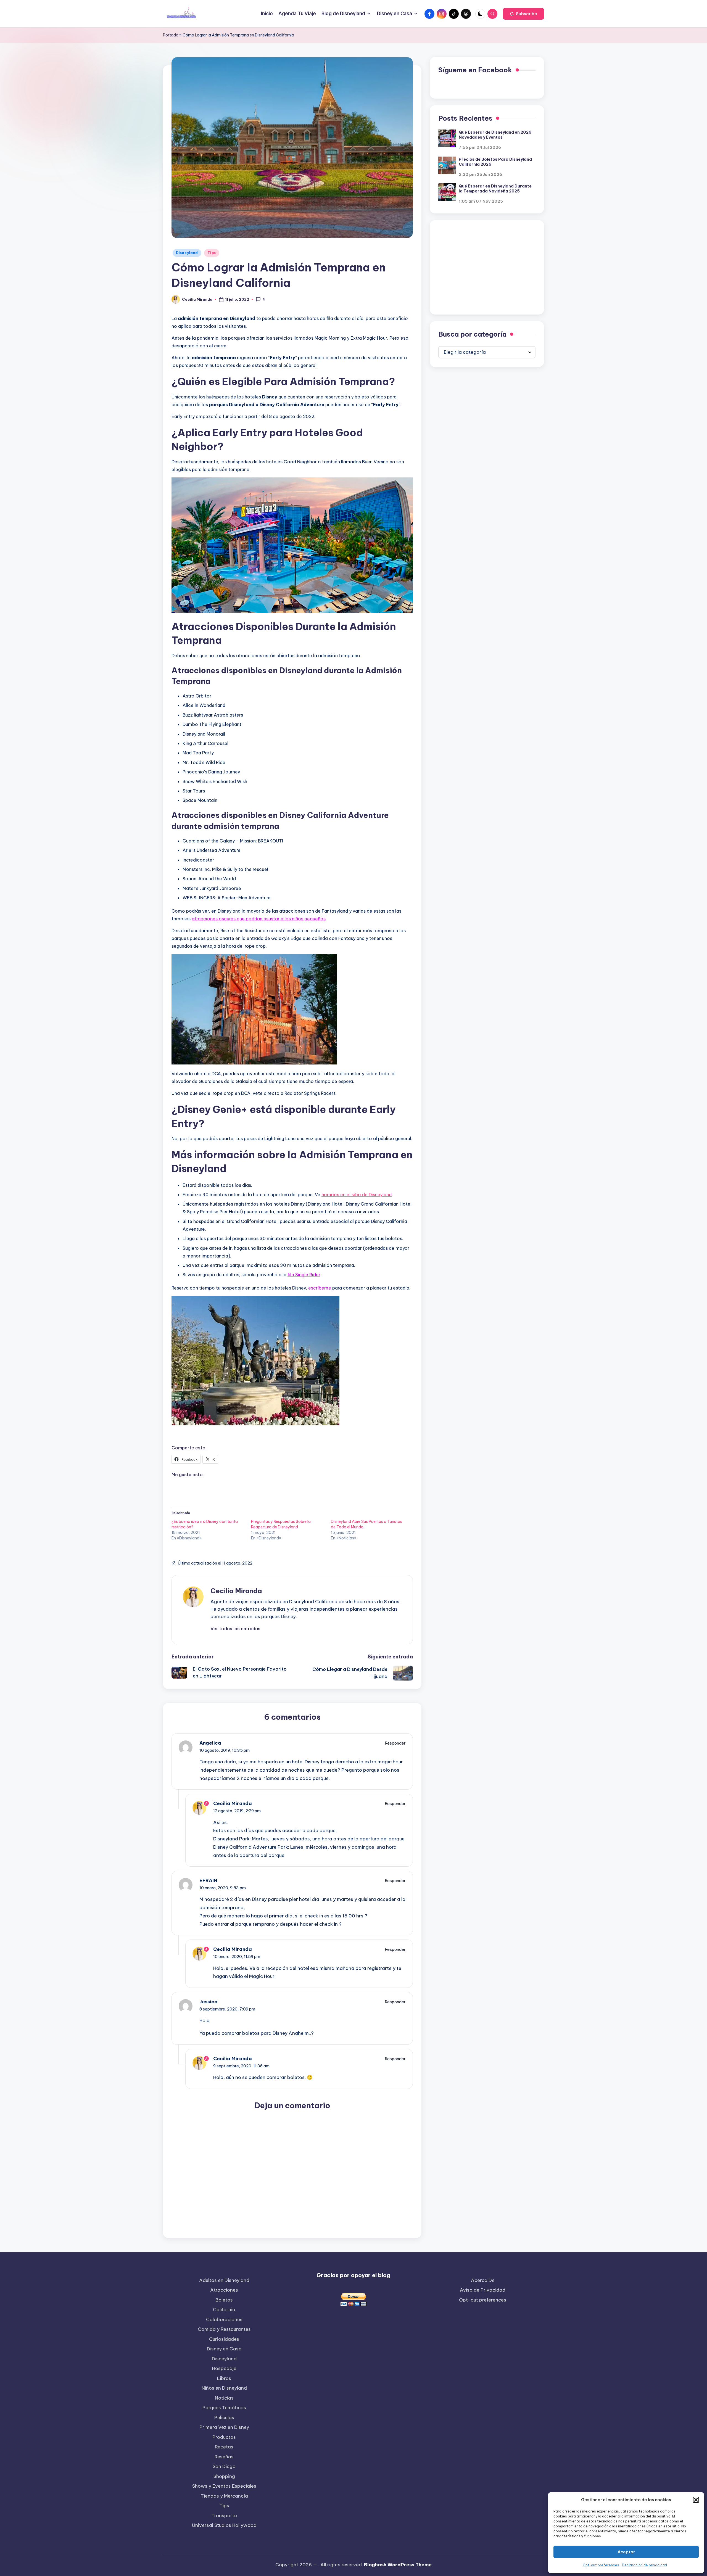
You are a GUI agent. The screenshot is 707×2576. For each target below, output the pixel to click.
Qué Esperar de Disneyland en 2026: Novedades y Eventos (496, 134)
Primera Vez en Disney (224, 2427)
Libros (224, 2378)
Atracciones (224, 2290)
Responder (395, 1743)
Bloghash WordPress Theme (398, 2565)
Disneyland (187, 253)
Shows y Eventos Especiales (224, 2486)
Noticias (224, 2398)
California (224, 2310)
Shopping (224, 2476)
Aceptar (626, 2552)
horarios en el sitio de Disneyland (357, 1195)
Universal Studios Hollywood (224, 2525)
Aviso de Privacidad (483, 2290)
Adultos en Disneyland (224, 2280)
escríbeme (320, 1288)
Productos (224, 2437)
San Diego (224, 2466)
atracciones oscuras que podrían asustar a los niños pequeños (259, 919)
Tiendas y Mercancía (224, 2496)
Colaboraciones (224, 2319)
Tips (212, 253)
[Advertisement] (487, 267)
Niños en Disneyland (224, 2388)
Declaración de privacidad (644, 2565)
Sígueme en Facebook (475, 70)
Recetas (224, 2447)
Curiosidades (224, 2339)
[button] (696, 2500)
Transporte (224, 2516)
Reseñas (224, 2457)
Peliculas (224, 2418)
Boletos (224, 2300)
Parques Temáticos (224, 2408)
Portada (171, 35)
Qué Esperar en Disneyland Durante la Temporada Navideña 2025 (495, 188)
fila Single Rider (304, 1275)
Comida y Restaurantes (224, 2329)
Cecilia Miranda (236, 1591)
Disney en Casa (224, 2349)
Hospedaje (224, 2368)
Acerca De (483, 2280)
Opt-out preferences (601, 2565)
